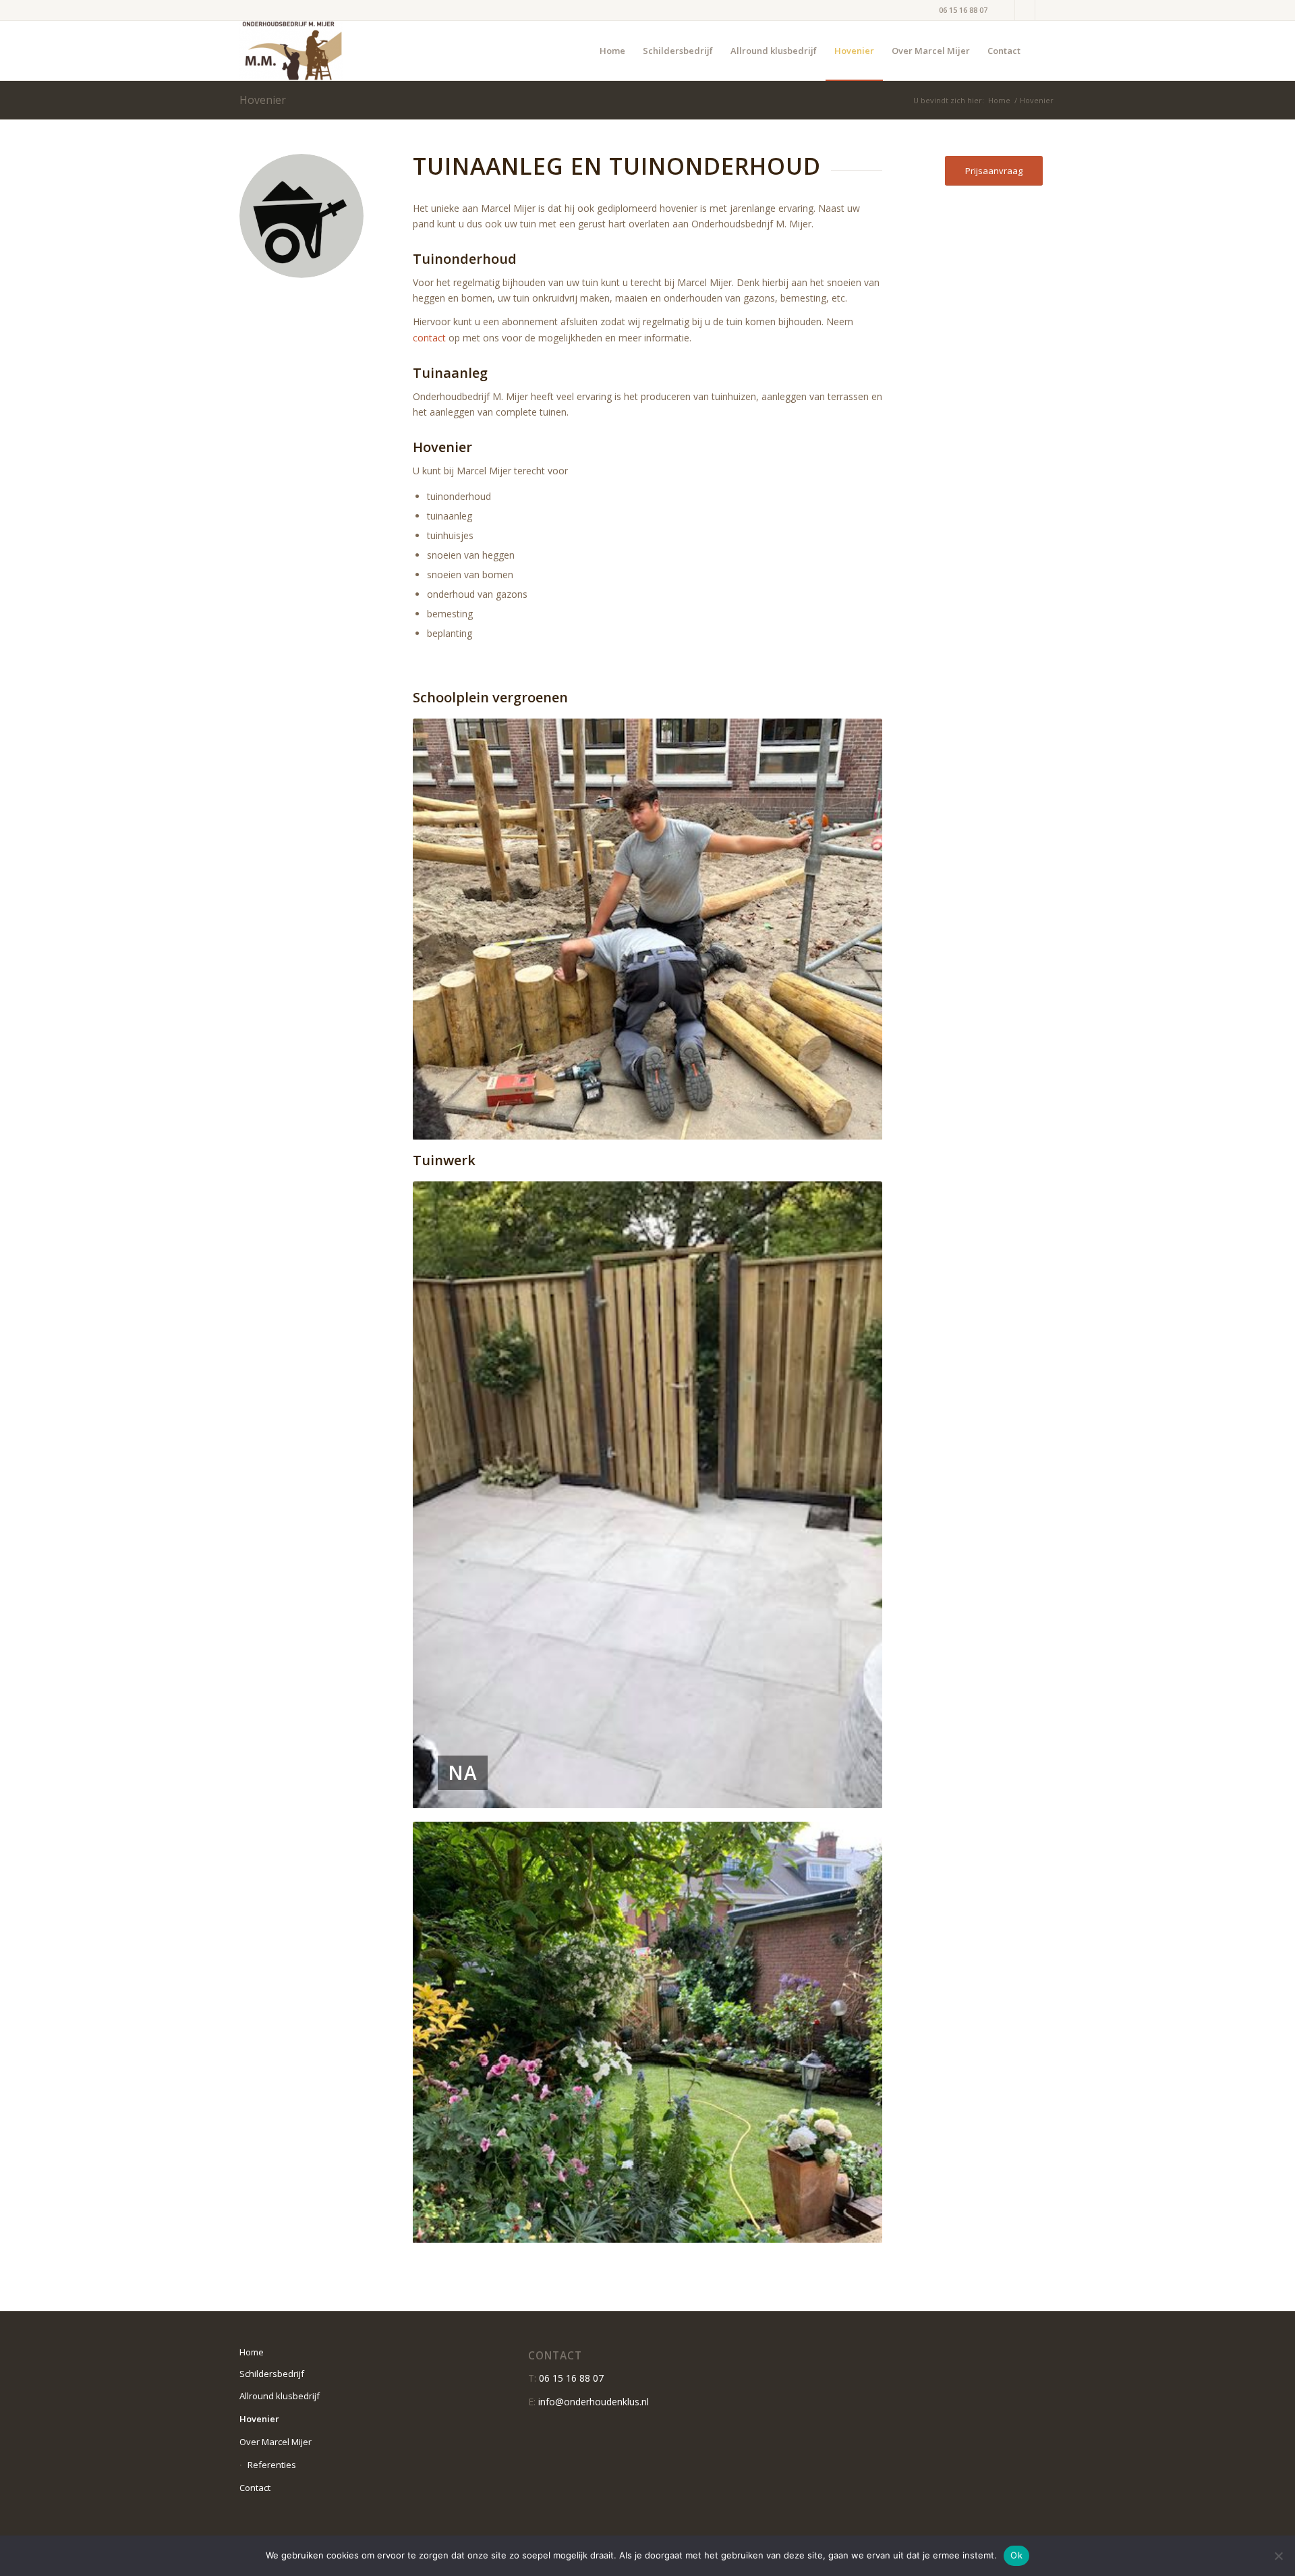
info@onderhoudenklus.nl (594, 2402)
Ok (1016, 2555)
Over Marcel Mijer (276, 2442)
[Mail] (1045, 10)
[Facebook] (1025, 10)
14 (669, 2227)
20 (734, 2227)
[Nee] (1278, 2556)
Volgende (852, 929)
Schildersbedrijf (272, 2374)
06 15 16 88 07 (963, 10)
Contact (255, 2488)
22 (755, 2227)
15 (680, 2227)
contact (429, 338)
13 (658, 2227)
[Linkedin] (1005, 10)
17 (701, 2227)
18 (712, 2227)
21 (745, 2227)
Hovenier (263, 100)
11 (637, 2227)
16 (691, 2227)
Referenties (272, 2465)
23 (766, 2227)
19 (723, 2227)
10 (626, 2227)
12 (647, 2227)
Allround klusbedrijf (280, 2396)
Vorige (443, 929)
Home (999, 100)
